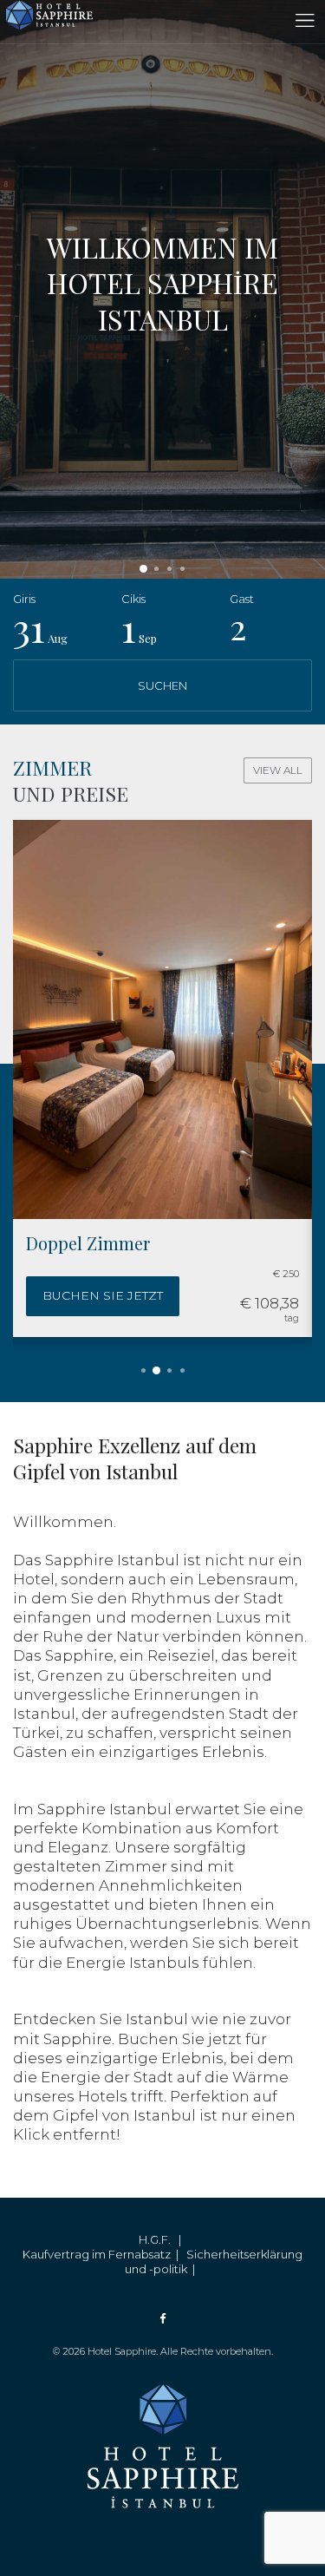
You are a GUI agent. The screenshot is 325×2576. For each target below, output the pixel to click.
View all (278, 770)
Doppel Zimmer (88, 1243)
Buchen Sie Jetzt (103, 1295)
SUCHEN (162, 685)
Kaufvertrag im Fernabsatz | (104, 2254)
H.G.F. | (162, 2239)
